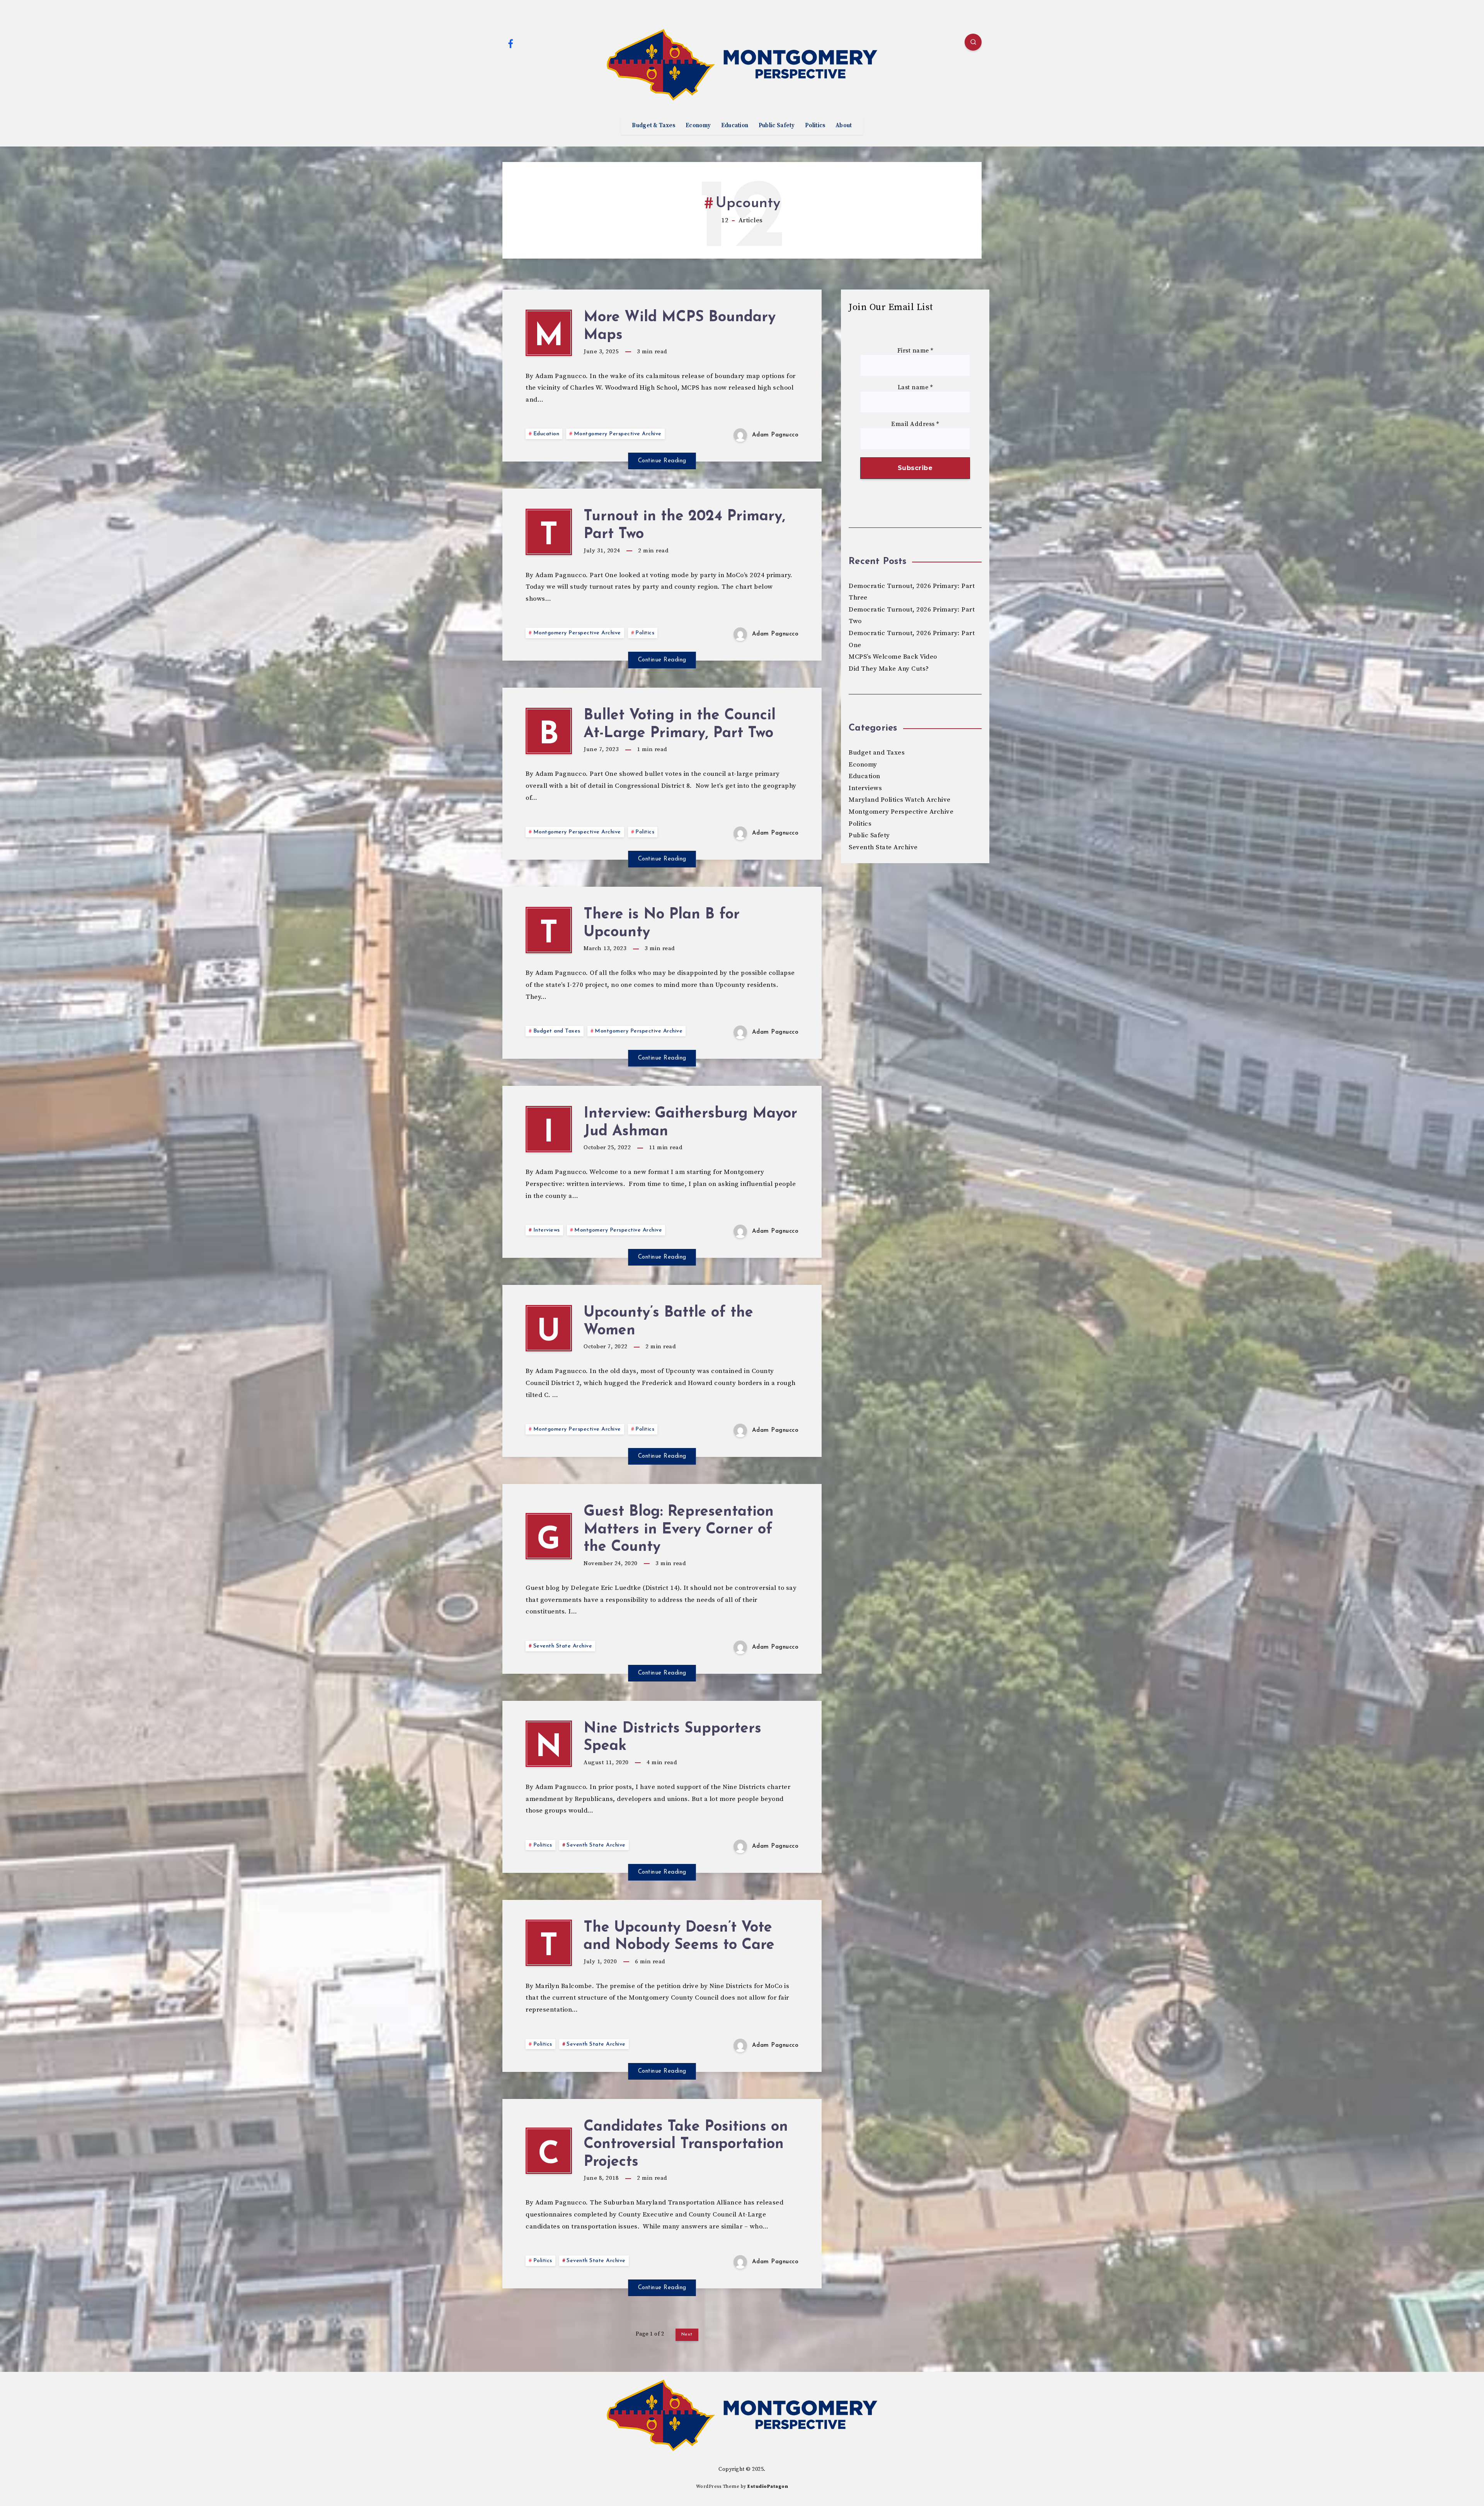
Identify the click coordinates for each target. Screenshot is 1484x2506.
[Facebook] (511, 43)
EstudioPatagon (768, 2486)
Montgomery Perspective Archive (618, 434)
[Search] (973, 42)
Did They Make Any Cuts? (889, 669)
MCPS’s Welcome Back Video (893, 657)
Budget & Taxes (654, 126)
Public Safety (777, 126)
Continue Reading (662, 461)
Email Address (915, 424)
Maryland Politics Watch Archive (900, 800)
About (844, 126)
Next (687, 2334)
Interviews (547, 1230)
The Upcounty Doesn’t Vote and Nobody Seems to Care (679, 1937)
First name (915, 351)
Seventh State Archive (563, 1646)
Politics (815, 126)
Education (735, 126)
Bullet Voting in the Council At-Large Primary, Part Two (680, 725)
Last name (915, 388)
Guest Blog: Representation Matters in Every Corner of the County (679, 1530)
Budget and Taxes (557, 1031)
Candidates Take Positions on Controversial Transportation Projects (686, 2145)
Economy (698, 126)
